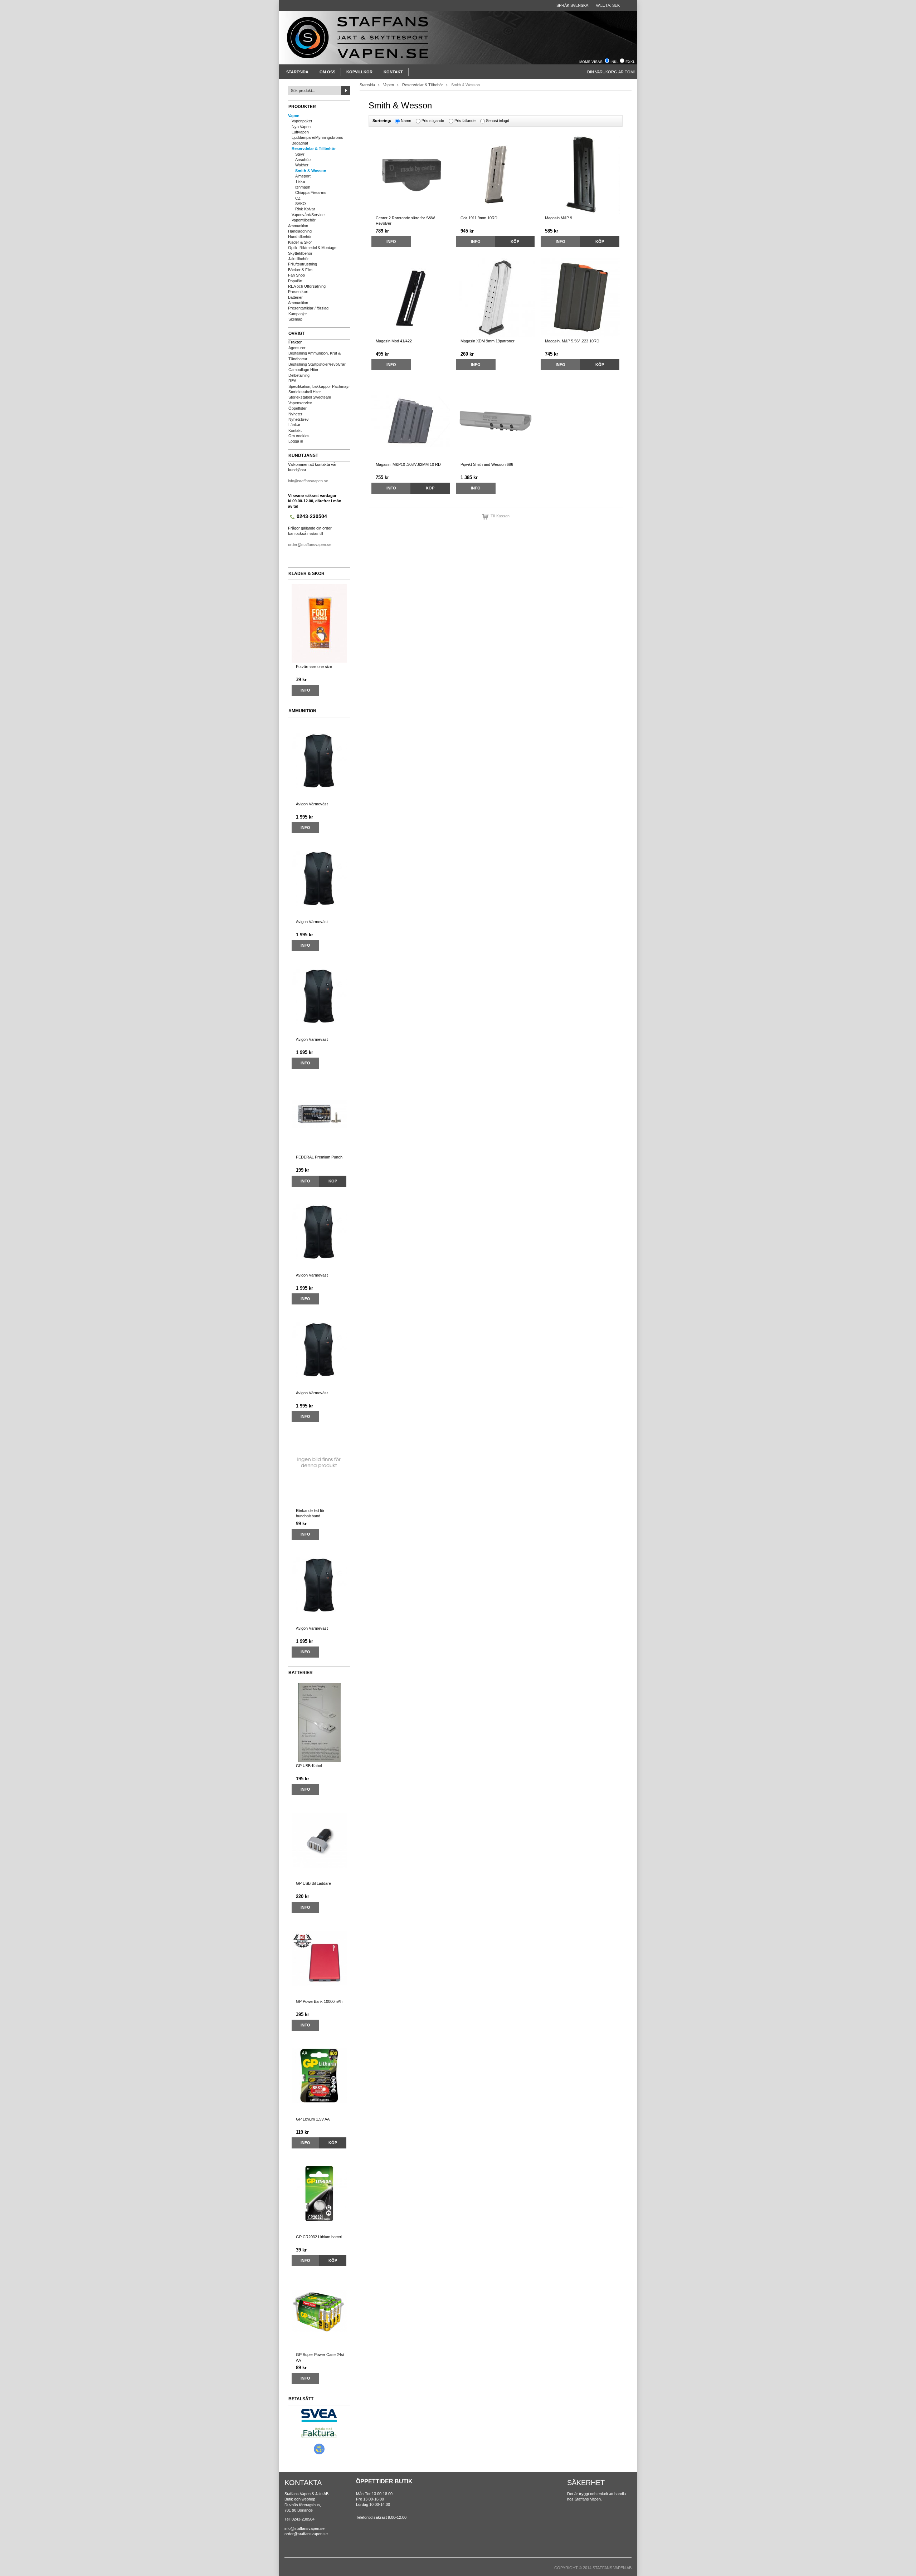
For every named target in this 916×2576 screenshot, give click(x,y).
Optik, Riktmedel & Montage (312, 248)
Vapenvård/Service (308, 215)
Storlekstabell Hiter (305, 392)
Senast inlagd (498, 121)
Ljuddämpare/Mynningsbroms (317, 137)
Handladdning (300, 231)
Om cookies (299, 436)
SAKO (301, 204)
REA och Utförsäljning (307, 286)
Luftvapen (300, 132)
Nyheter (295, 414)
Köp (333, 1181)
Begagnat (300, 143)
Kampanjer (298, 314)
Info (305, 690)
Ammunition (298, 226)
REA (292, 381)
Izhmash (303, 187)
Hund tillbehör (300, 236)
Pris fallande (465, 121)
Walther (302, 165)
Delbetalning (299, 375)
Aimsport (303, 176)
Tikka (300, 181)
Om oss (327, 72)
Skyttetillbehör (300, 253)
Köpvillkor (359, 72)
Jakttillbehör (298, 259)
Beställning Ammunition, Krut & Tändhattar (315, 356)
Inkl (615, 62)
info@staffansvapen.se (308, 481)
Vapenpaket (302, 121)
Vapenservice (300, 403)
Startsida (297, 72)
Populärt (295, 281)
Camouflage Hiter (303, 370)
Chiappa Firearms (311, 192)
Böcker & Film (300, 270)
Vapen (294, 116)
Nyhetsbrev (299, 419)
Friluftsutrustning (303, 264)
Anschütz (303, 160)
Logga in (296, 441)
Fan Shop (296, 275)
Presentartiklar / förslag (308, 308)
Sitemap (295, 319)
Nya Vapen (301, 127)
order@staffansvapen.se (310, 545)
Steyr (300, 154)
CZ (298, 198)
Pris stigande (433, 121)
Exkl (630, 62)
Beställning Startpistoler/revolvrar (317, 364)
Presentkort (298, 292)
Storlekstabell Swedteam (310, 397)
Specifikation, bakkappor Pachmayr (319, 386)
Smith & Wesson (311, 171)
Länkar (294, 425)
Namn (406, 121)
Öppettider (298, 408)
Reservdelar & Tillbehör (314, 148)
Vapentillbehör (304, 220)
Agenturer (297, 348)
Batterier (295, 297)
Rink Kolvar (305, 209)
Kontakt (393, 72)
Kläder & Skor (300, 242)
